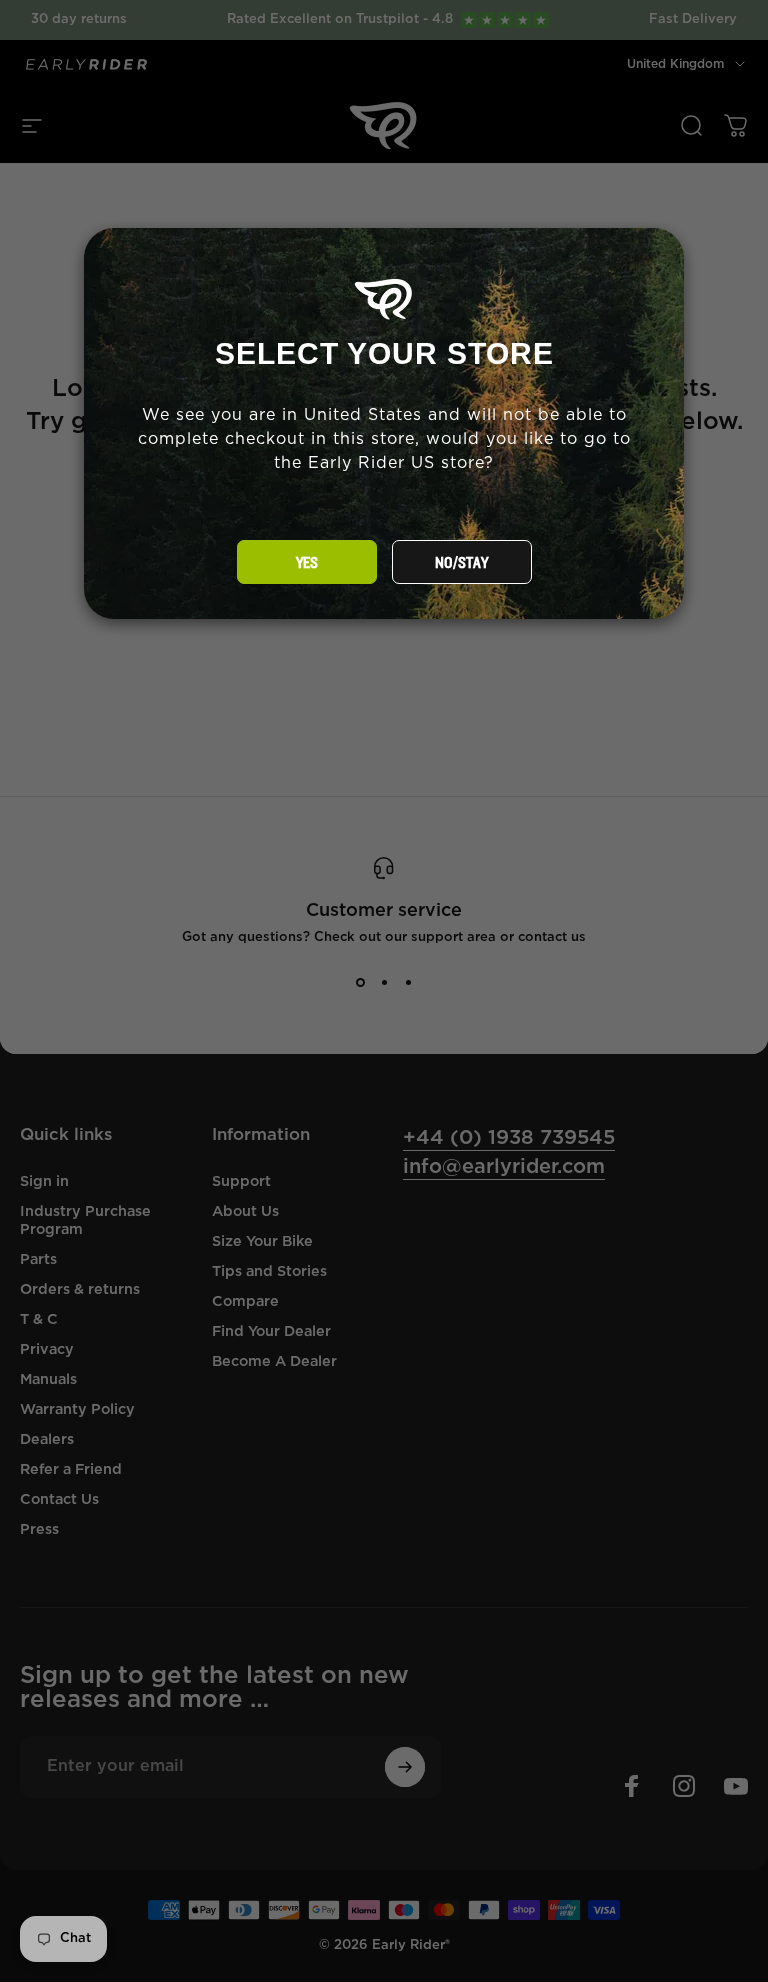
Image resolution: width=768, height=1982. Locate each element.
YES (307, 563)
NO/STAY (461, 563)
